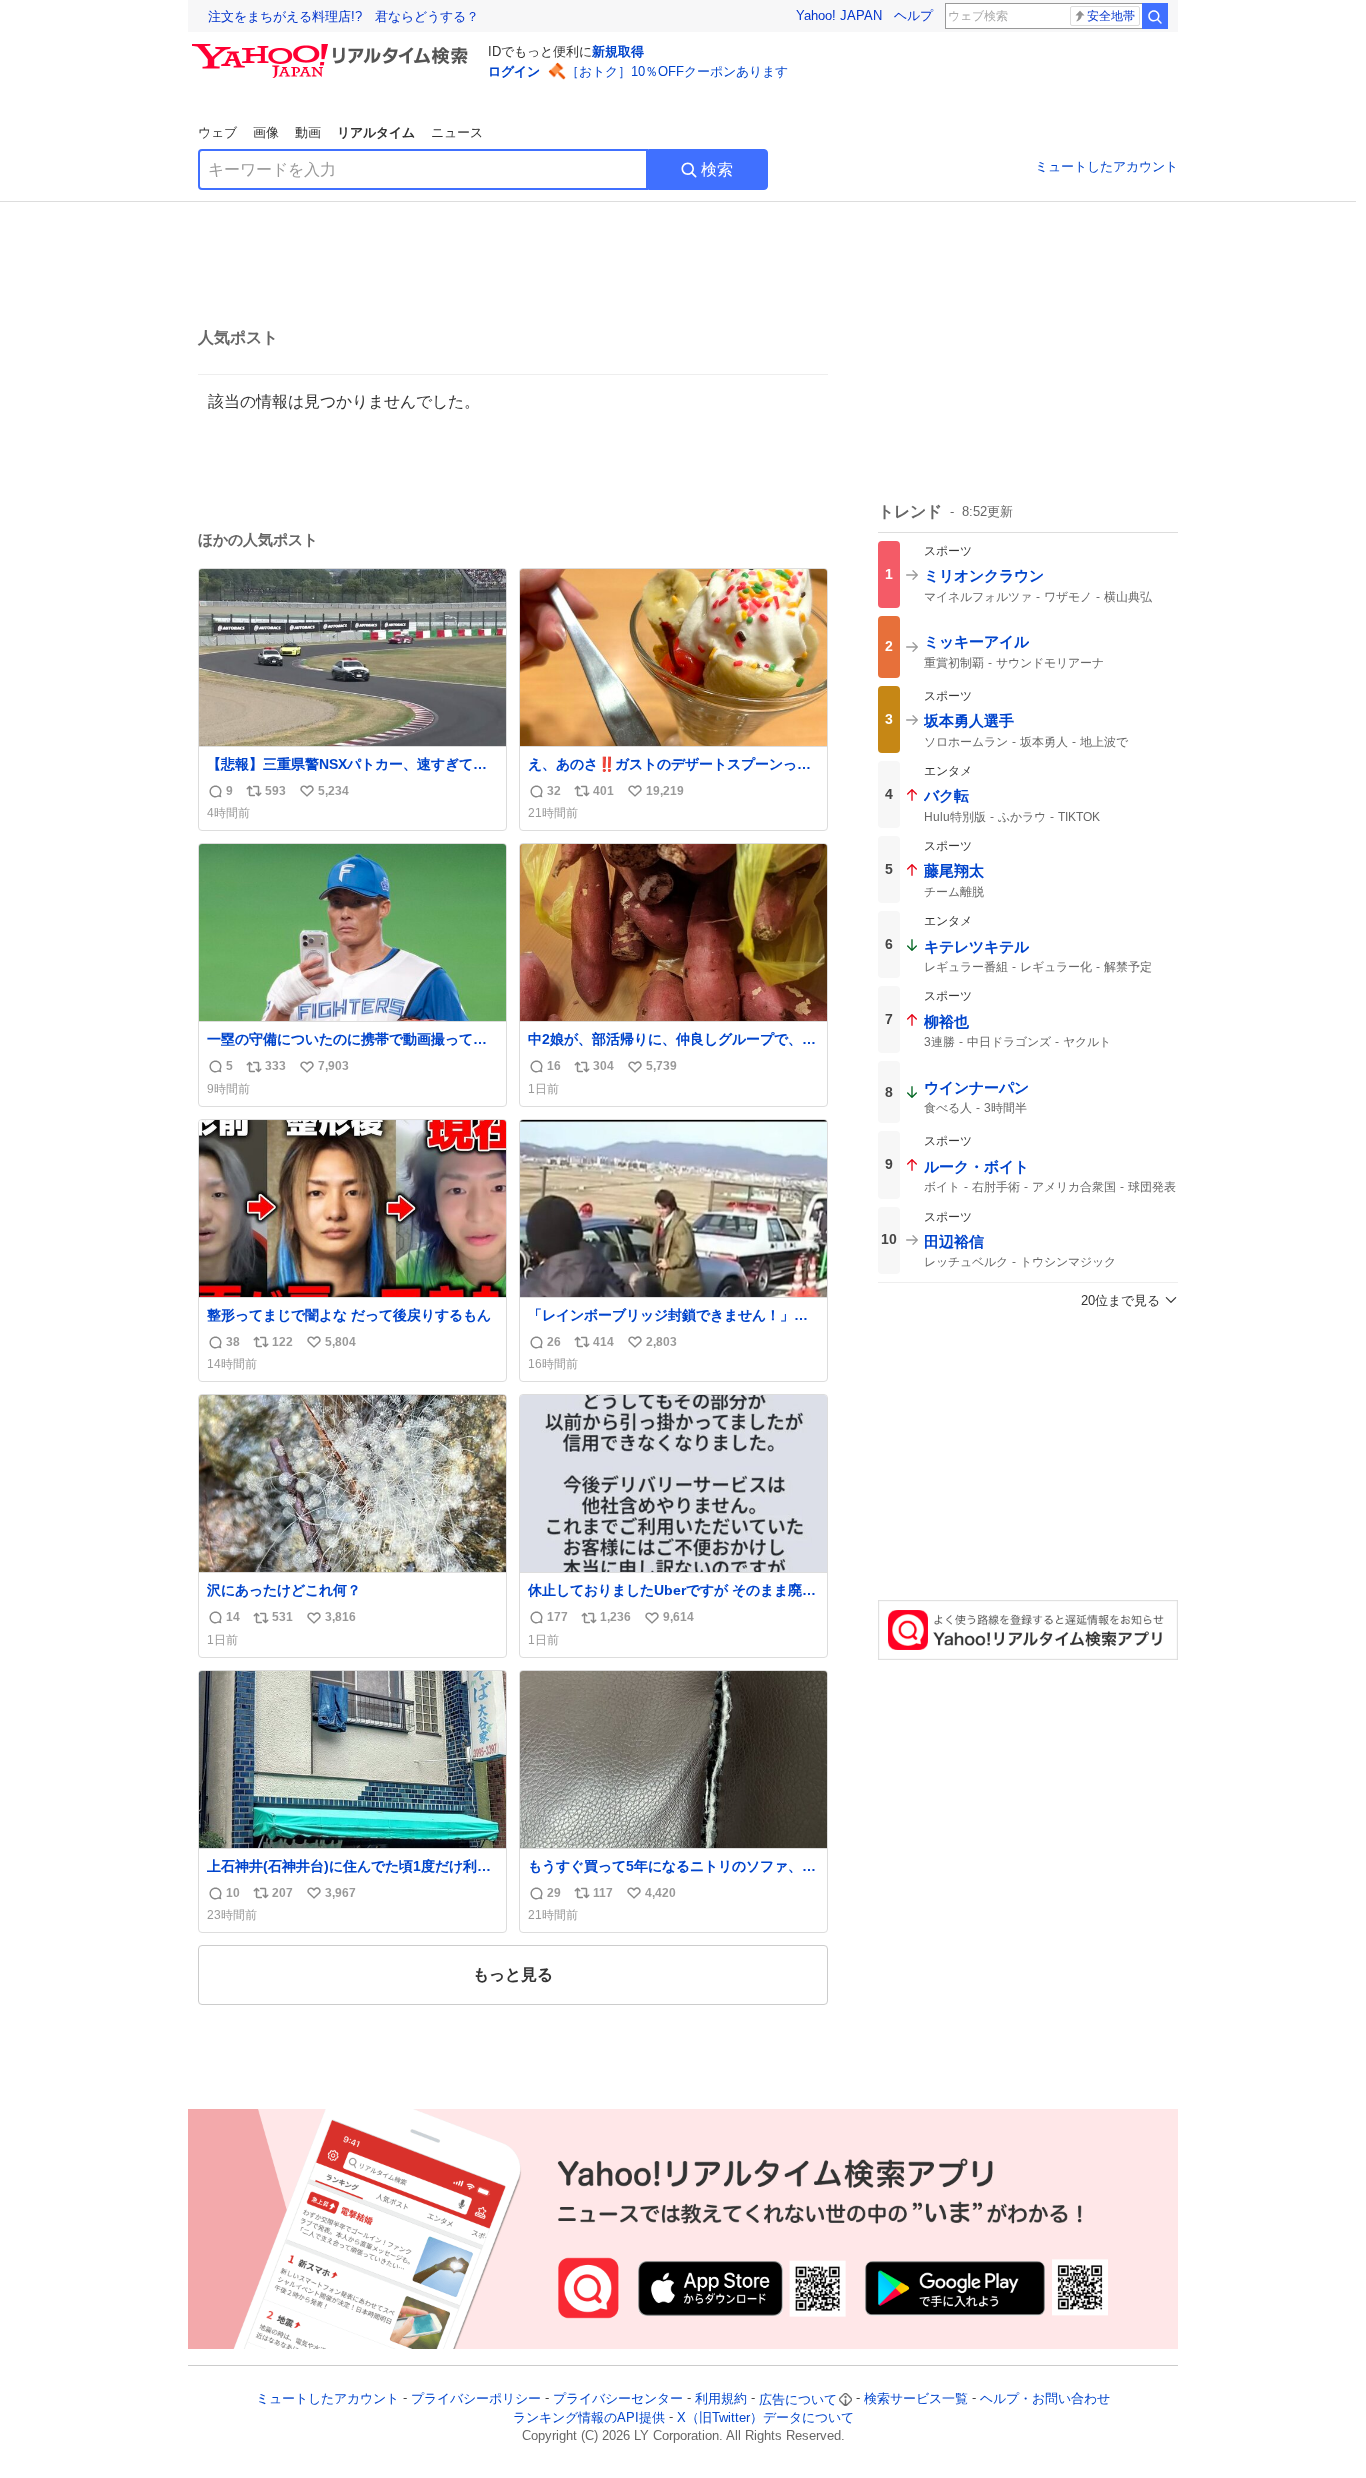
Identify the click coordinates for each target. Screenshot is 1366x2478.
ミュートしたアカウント (1106, 166)
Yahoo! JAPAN (839, 15)
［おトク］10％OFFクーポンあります (677, 71)
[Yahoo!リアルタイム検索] (333, 49)
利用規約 (721, 2399)
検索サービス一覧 (916, 2399)
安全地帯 (1111, 16)
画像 (266, 132)
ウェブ (217, 132)
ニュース (457, 132)
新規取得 (618, 51)
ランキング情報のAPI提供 (589, 2417)
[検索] (1155, 16)
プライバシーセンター (618, 2399)
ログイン (514, 71)
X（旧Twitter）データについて (765, 2417)
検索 (717, 169)
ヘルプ (913, 15)
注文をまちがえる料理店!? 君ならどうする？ (343, 16)
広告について (798, 2399)
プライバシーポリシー (476, 2399)
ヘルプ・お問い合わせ (1045, 2399)
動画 (308, 132)
